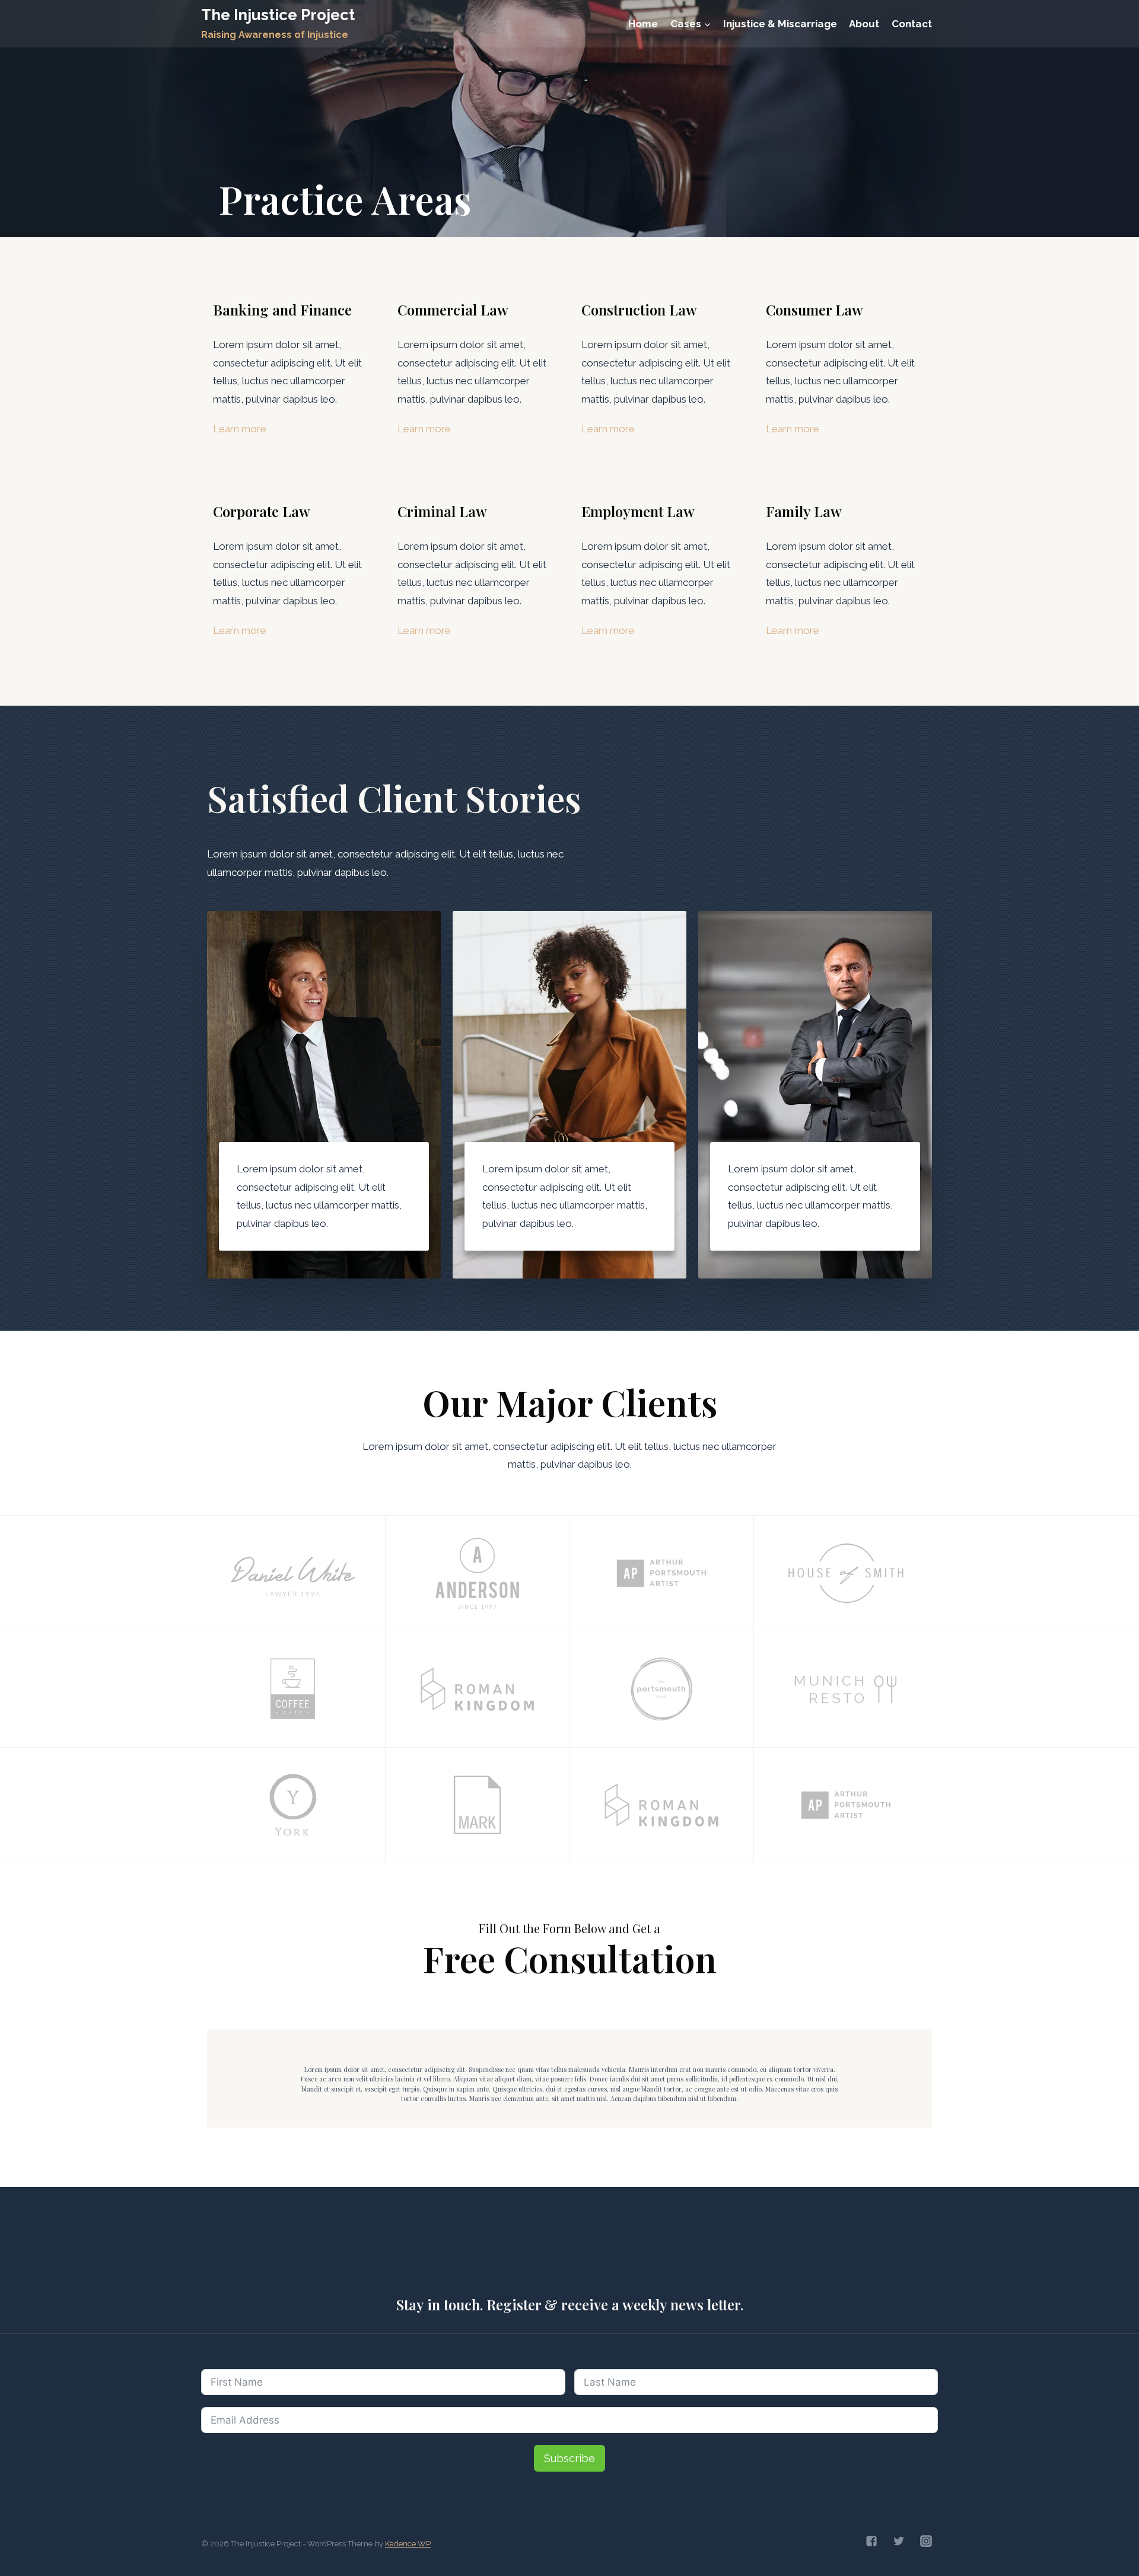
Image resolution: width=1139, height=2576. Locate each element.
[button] (707, 24)
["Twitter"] (899, 2541)
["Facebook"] (871, 2541)
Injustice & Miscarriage (780, 24)
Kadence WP (408, 2544)
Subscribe (569, 2458)
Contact (912, 24)
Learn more (240, 429)
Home (643, 24)
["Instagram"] (926, 2541)
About (864, 24)
